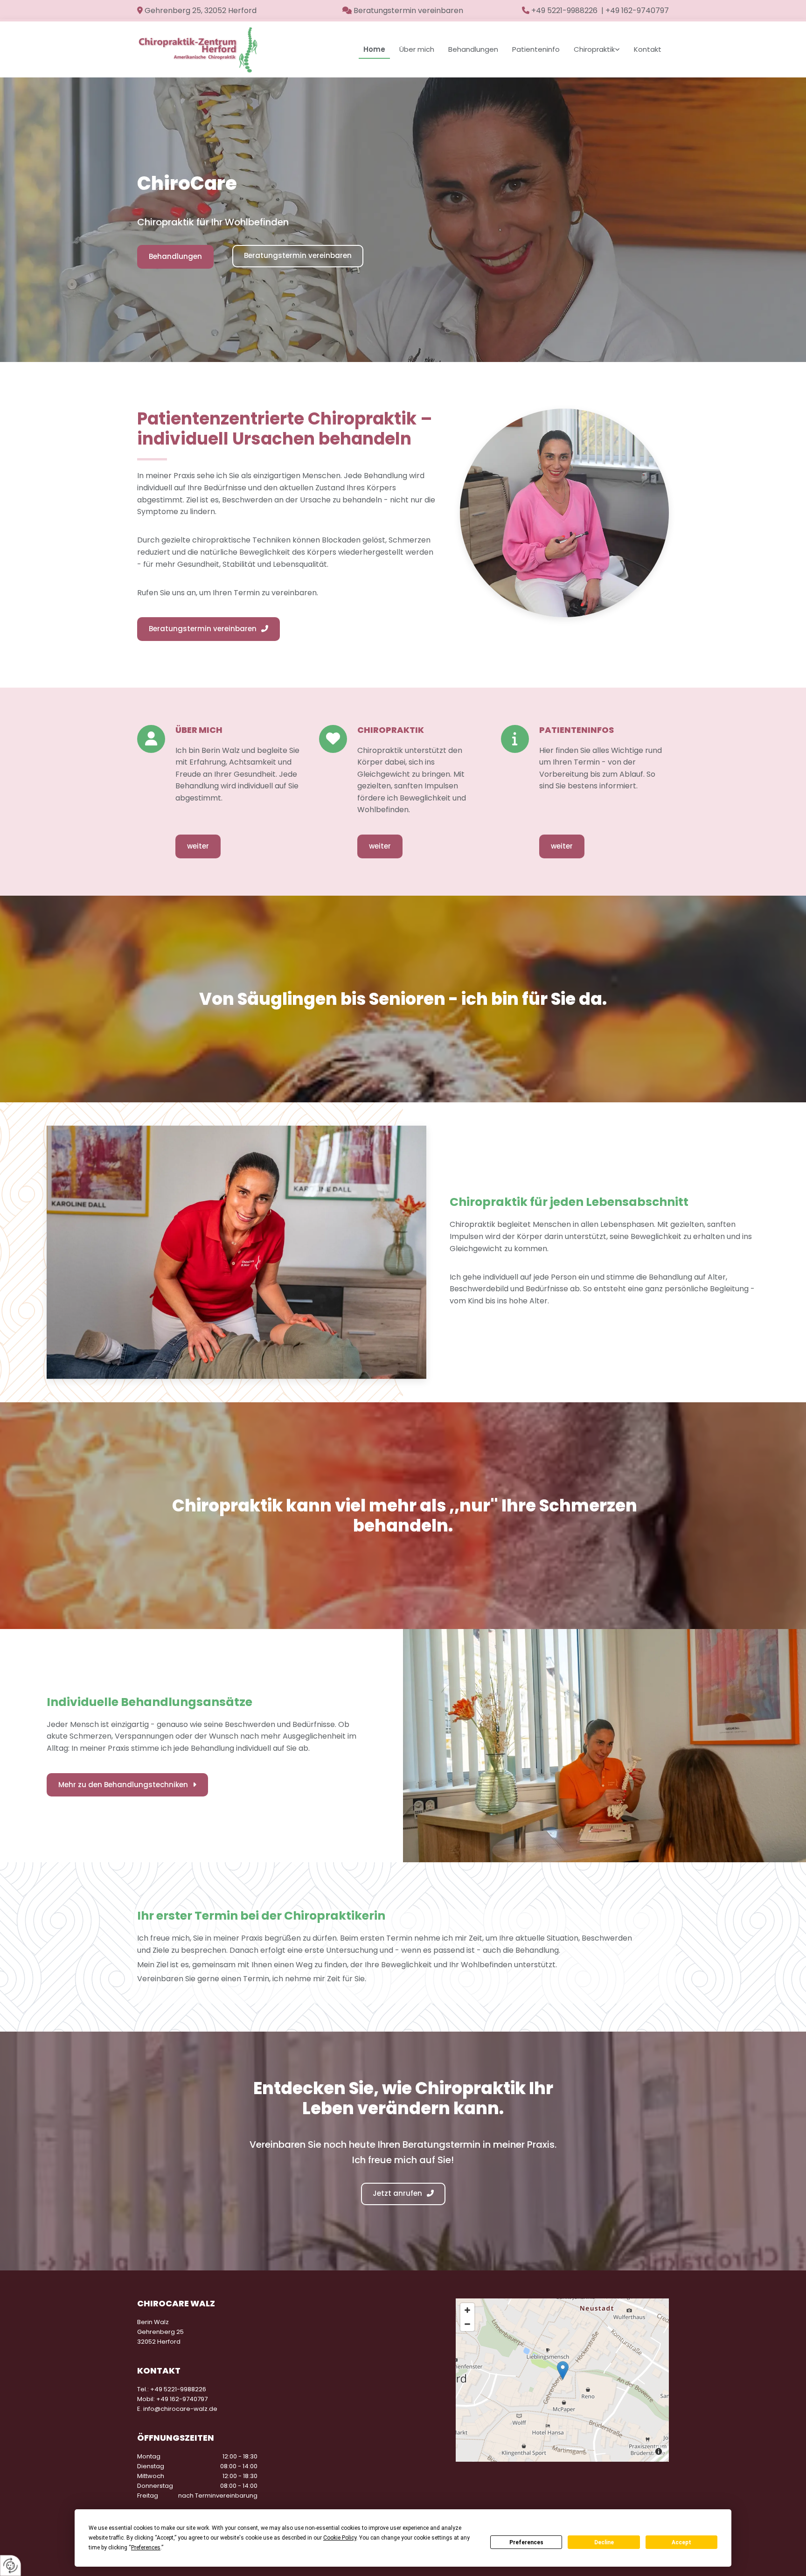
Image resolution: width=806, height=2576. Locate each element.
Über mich (417, 49)
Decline (604, 2542)
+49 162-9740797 (182, 2399)
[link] (597, 49)
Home (374, 49)
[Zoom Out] (467, 2324)
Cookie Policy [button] (340, 2538)
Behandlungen (473, 49)
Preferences (526, 2542)
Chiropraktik (594, 49)
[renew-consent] (10, 2566)
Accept (681, 2542)
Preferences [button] (146, 2548)
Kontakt (648, 49)
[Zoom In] (467, 2310)
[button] (175, 257)
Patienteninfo (536, 49)
